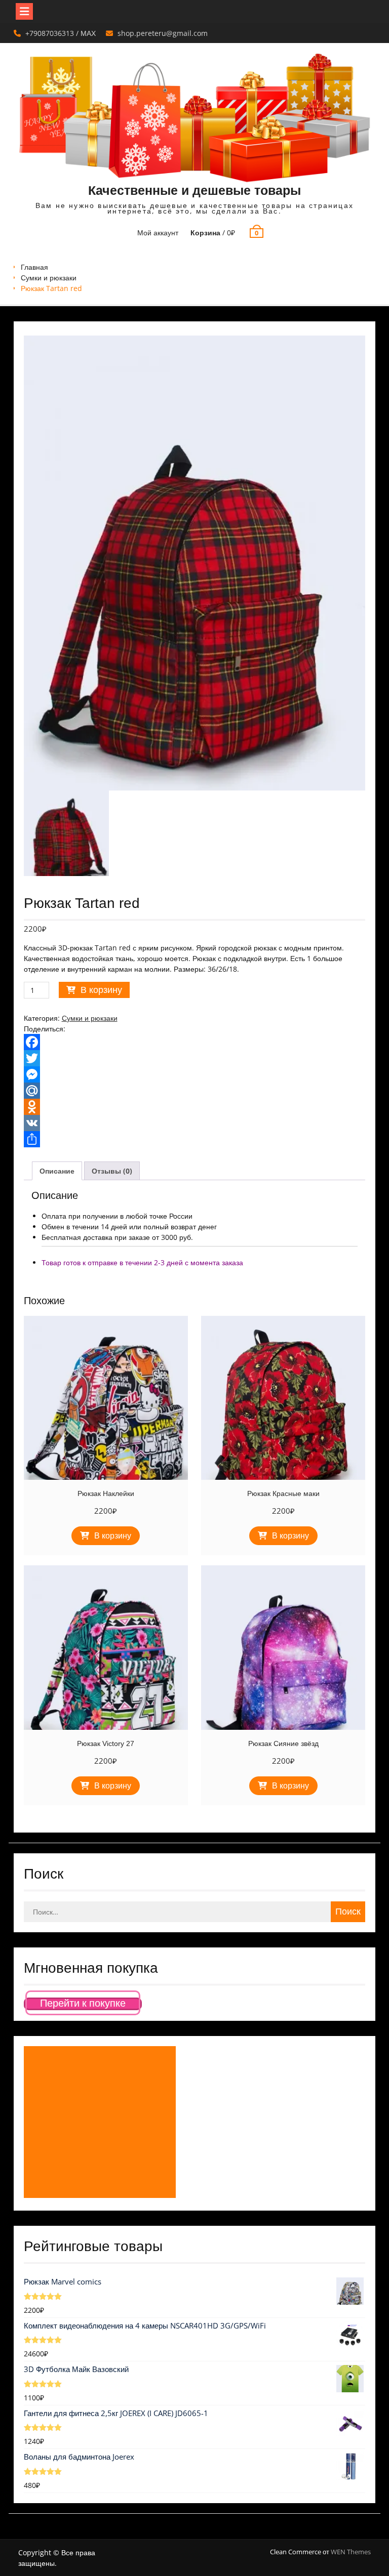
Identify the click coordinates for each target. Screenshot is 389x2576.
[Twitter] (195, 1058)
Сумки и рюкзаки (49, 278)
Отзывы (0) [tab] (112, 1171)
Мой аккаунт (158, 233)
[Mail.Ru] (195, 1091)
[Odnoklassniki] (195, 1107)
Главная (34, 267)
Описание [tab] (57, 1171)
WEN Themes (351, 2552)
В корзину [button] (113, 1536)
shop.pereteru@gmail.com (163, 33)
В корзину (101, 990)
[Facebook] (195, 1042)
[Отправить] (195, 1139)
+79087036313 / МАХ (61, 33)
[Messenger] (195, 1074)
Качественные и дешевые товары (194, 190)
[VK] (195, 1123)
